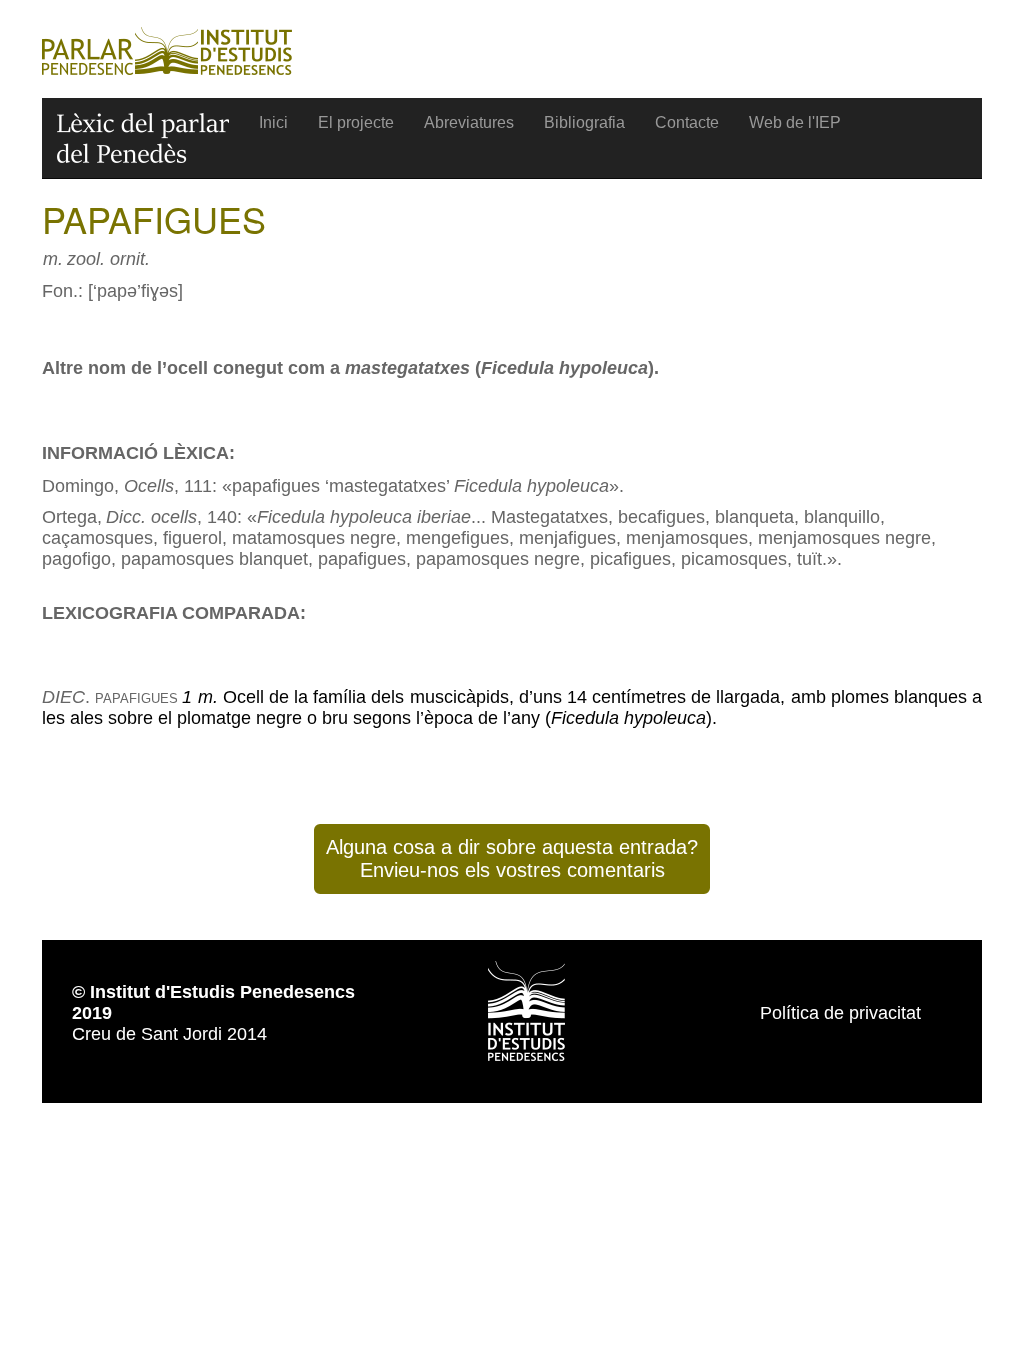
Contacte (687, 122)
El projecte (356, 122)
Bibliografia (584, 122)
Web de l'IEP (795, 122)
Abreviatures (469, 122)
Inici (273, 122)
